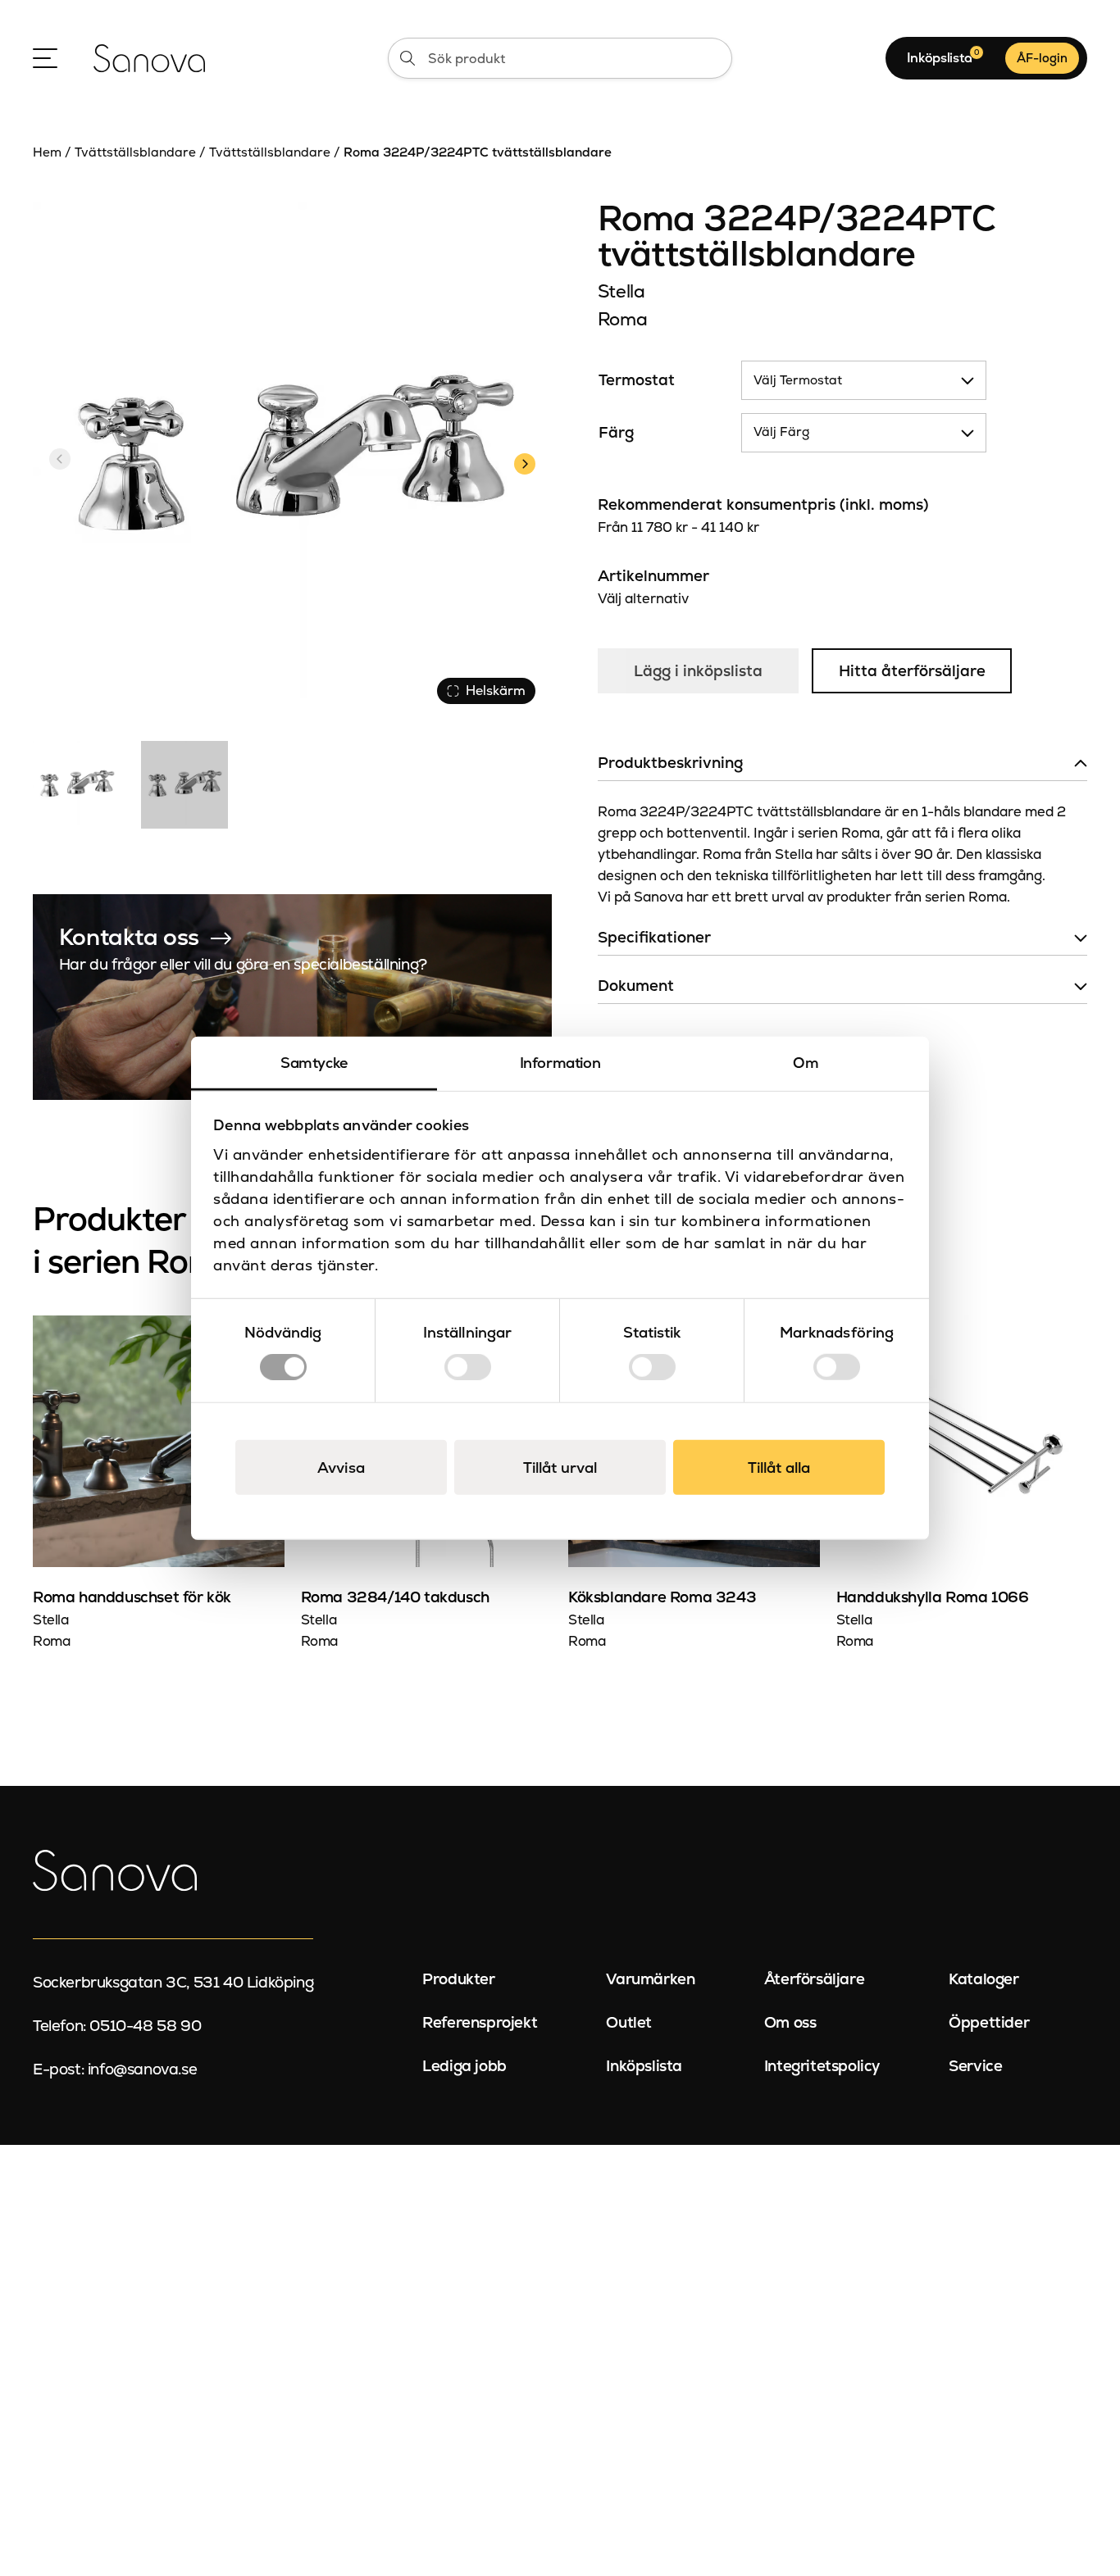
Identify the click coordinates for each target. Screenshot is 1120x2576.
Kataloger (983, 1979)
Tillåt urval (560, 1467)
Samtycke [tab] (314, 1062)
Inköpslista (644, 2066)
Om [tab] (806, 1062)
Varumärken (650, 1979)
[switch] (468, 1367)
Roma (623, 319)
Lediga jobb (464, 2066)
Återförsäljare (814, 1979)
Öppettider (989, 2022)
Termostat (637, 380)
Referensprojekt (480, 2022)
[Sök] (407, 58)
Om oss (790, 2022)
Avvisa (341, 1467)
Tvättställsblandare (135, 152)
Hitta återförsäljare (912, 671)
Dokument (636, 986)
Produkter (458, 1979)
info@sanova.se (142, 2069)
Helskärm (496, 691)
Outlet (629, 2022)
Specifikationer (654, 937)
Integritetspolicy (822, 2066)
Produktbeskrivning (670, 763)
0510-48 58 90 (145, 2026)
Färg (616, 432)
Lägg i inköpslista (698, 671)
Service (975, 2066)
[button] (524, 461)
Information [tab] (560, 1062)
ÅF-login (1042, 58)
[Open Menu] (45, 58)
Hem (47, 152)
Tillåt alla (779, 1467)
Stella (621, 291)
